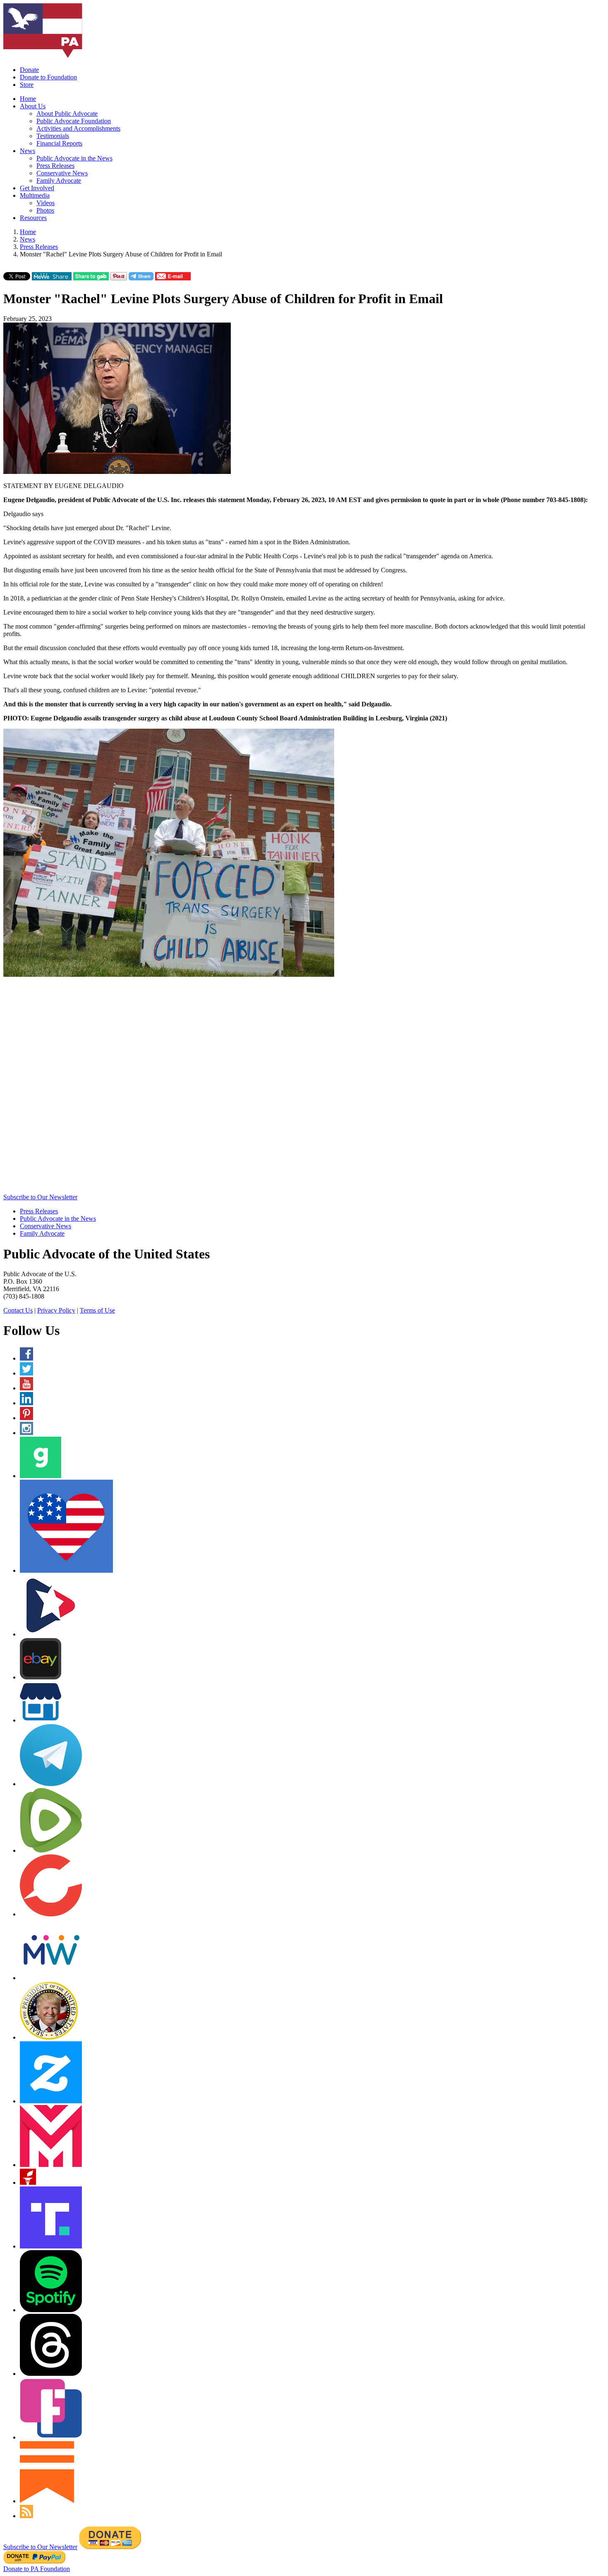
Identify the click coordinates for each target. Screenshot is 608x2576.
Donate (29, 70)
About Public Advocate (67, 114)
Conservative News (62, 173)
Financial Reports (59, 143)
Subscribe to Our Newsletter (40, 1197)
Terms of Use (97, 1310)
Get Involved (37, 188)
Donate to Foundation (48, 77)
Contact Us (18, 1310)
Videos (45, 203)
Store (27, 85)
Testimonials (53, 136)
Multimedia (35, 195)
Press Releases (55, 166)
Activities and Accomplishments (78, 128)
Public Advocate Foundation (74, 121)
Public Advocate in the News (74, 158)
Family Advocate (59, 181)
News (28, 151)
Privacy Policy (56, 1310)
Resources (33, 218)
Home (28, 99)
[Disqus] (304, 1088)
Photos (45, 210)
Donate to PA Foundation (37, 2569)
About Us (33, 106)
